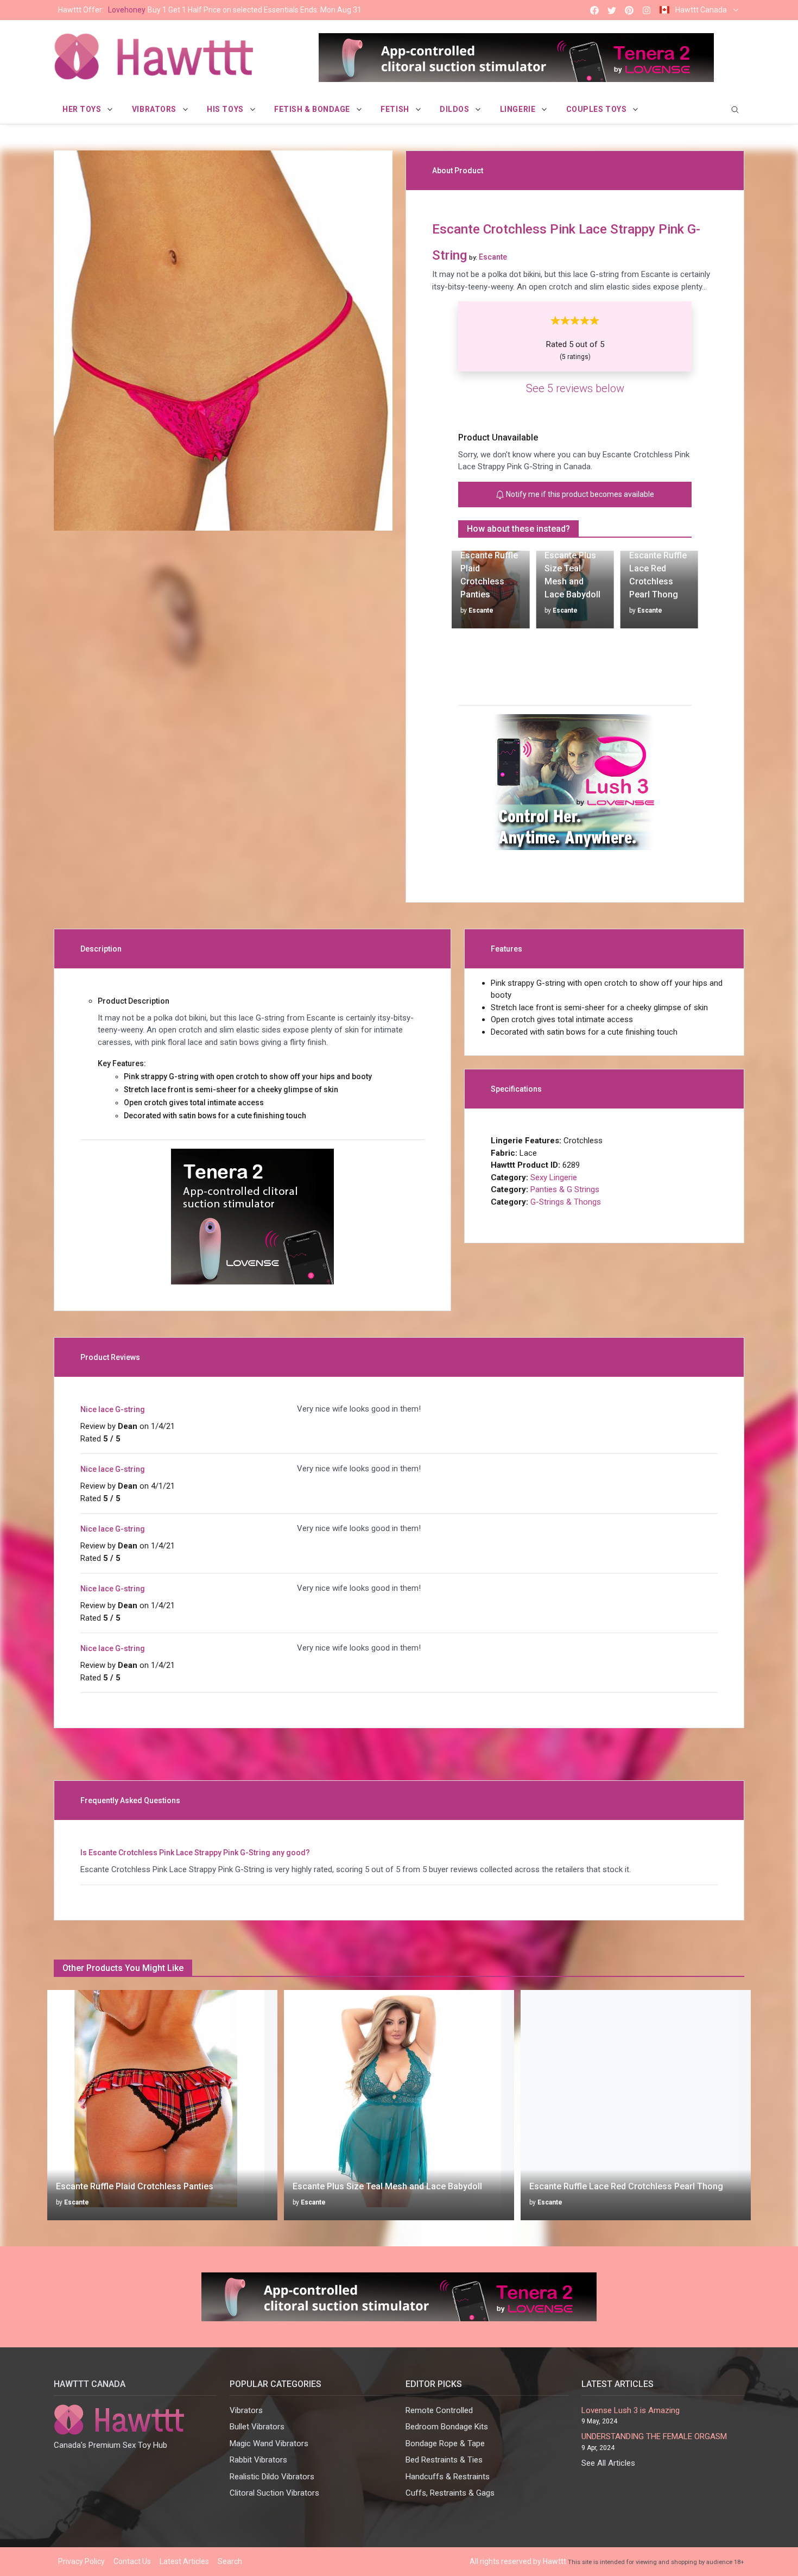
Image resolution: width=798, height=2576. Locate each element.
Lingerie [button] (519, 109)
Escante (481, 610)
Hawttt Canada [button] (701, 10)
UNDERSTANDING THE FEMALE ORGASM (654, 2436)
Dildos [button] (455, 109)
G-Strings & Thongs (566, 1202)
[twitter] (612, 10)
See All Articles (608, 2463)
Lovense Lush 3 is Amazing (631, 2410)
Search (230, 2561)
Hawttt (555, 2561)
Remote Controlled (439, 2410)
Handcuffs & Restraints (448, 2477)
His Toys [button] (226, 109)
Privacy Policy (81, 2561)
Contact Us (132, 2561)
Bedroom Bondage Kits (447, 2427)
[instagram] (647, 10)
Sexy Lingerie (554, 1177)
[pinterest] (629, 10)
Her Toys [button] (83, 109)
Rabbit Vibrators (258, 2460)
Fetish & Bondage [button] (313, 109)
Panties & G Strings (565, 1189)
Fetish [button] (396, 109)
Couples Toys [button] (597, 109)
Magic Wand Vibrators (269, 2443)
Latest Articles (184, 2561)
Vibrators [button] (155, 109)
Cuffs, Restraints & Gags (450, 2493)
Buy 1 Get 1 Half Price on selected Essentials (210, 10)
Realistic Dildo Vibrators (272, 2477)
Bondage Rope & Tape (445, 2443)
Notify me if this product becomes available (579, 494)
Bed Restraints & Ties (444, 2460)
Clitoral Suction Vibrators (274, 2493)
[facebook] (594, 10)
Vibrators (246, 2410)
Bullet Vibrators (257, 2427)
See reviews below (575, 388)
